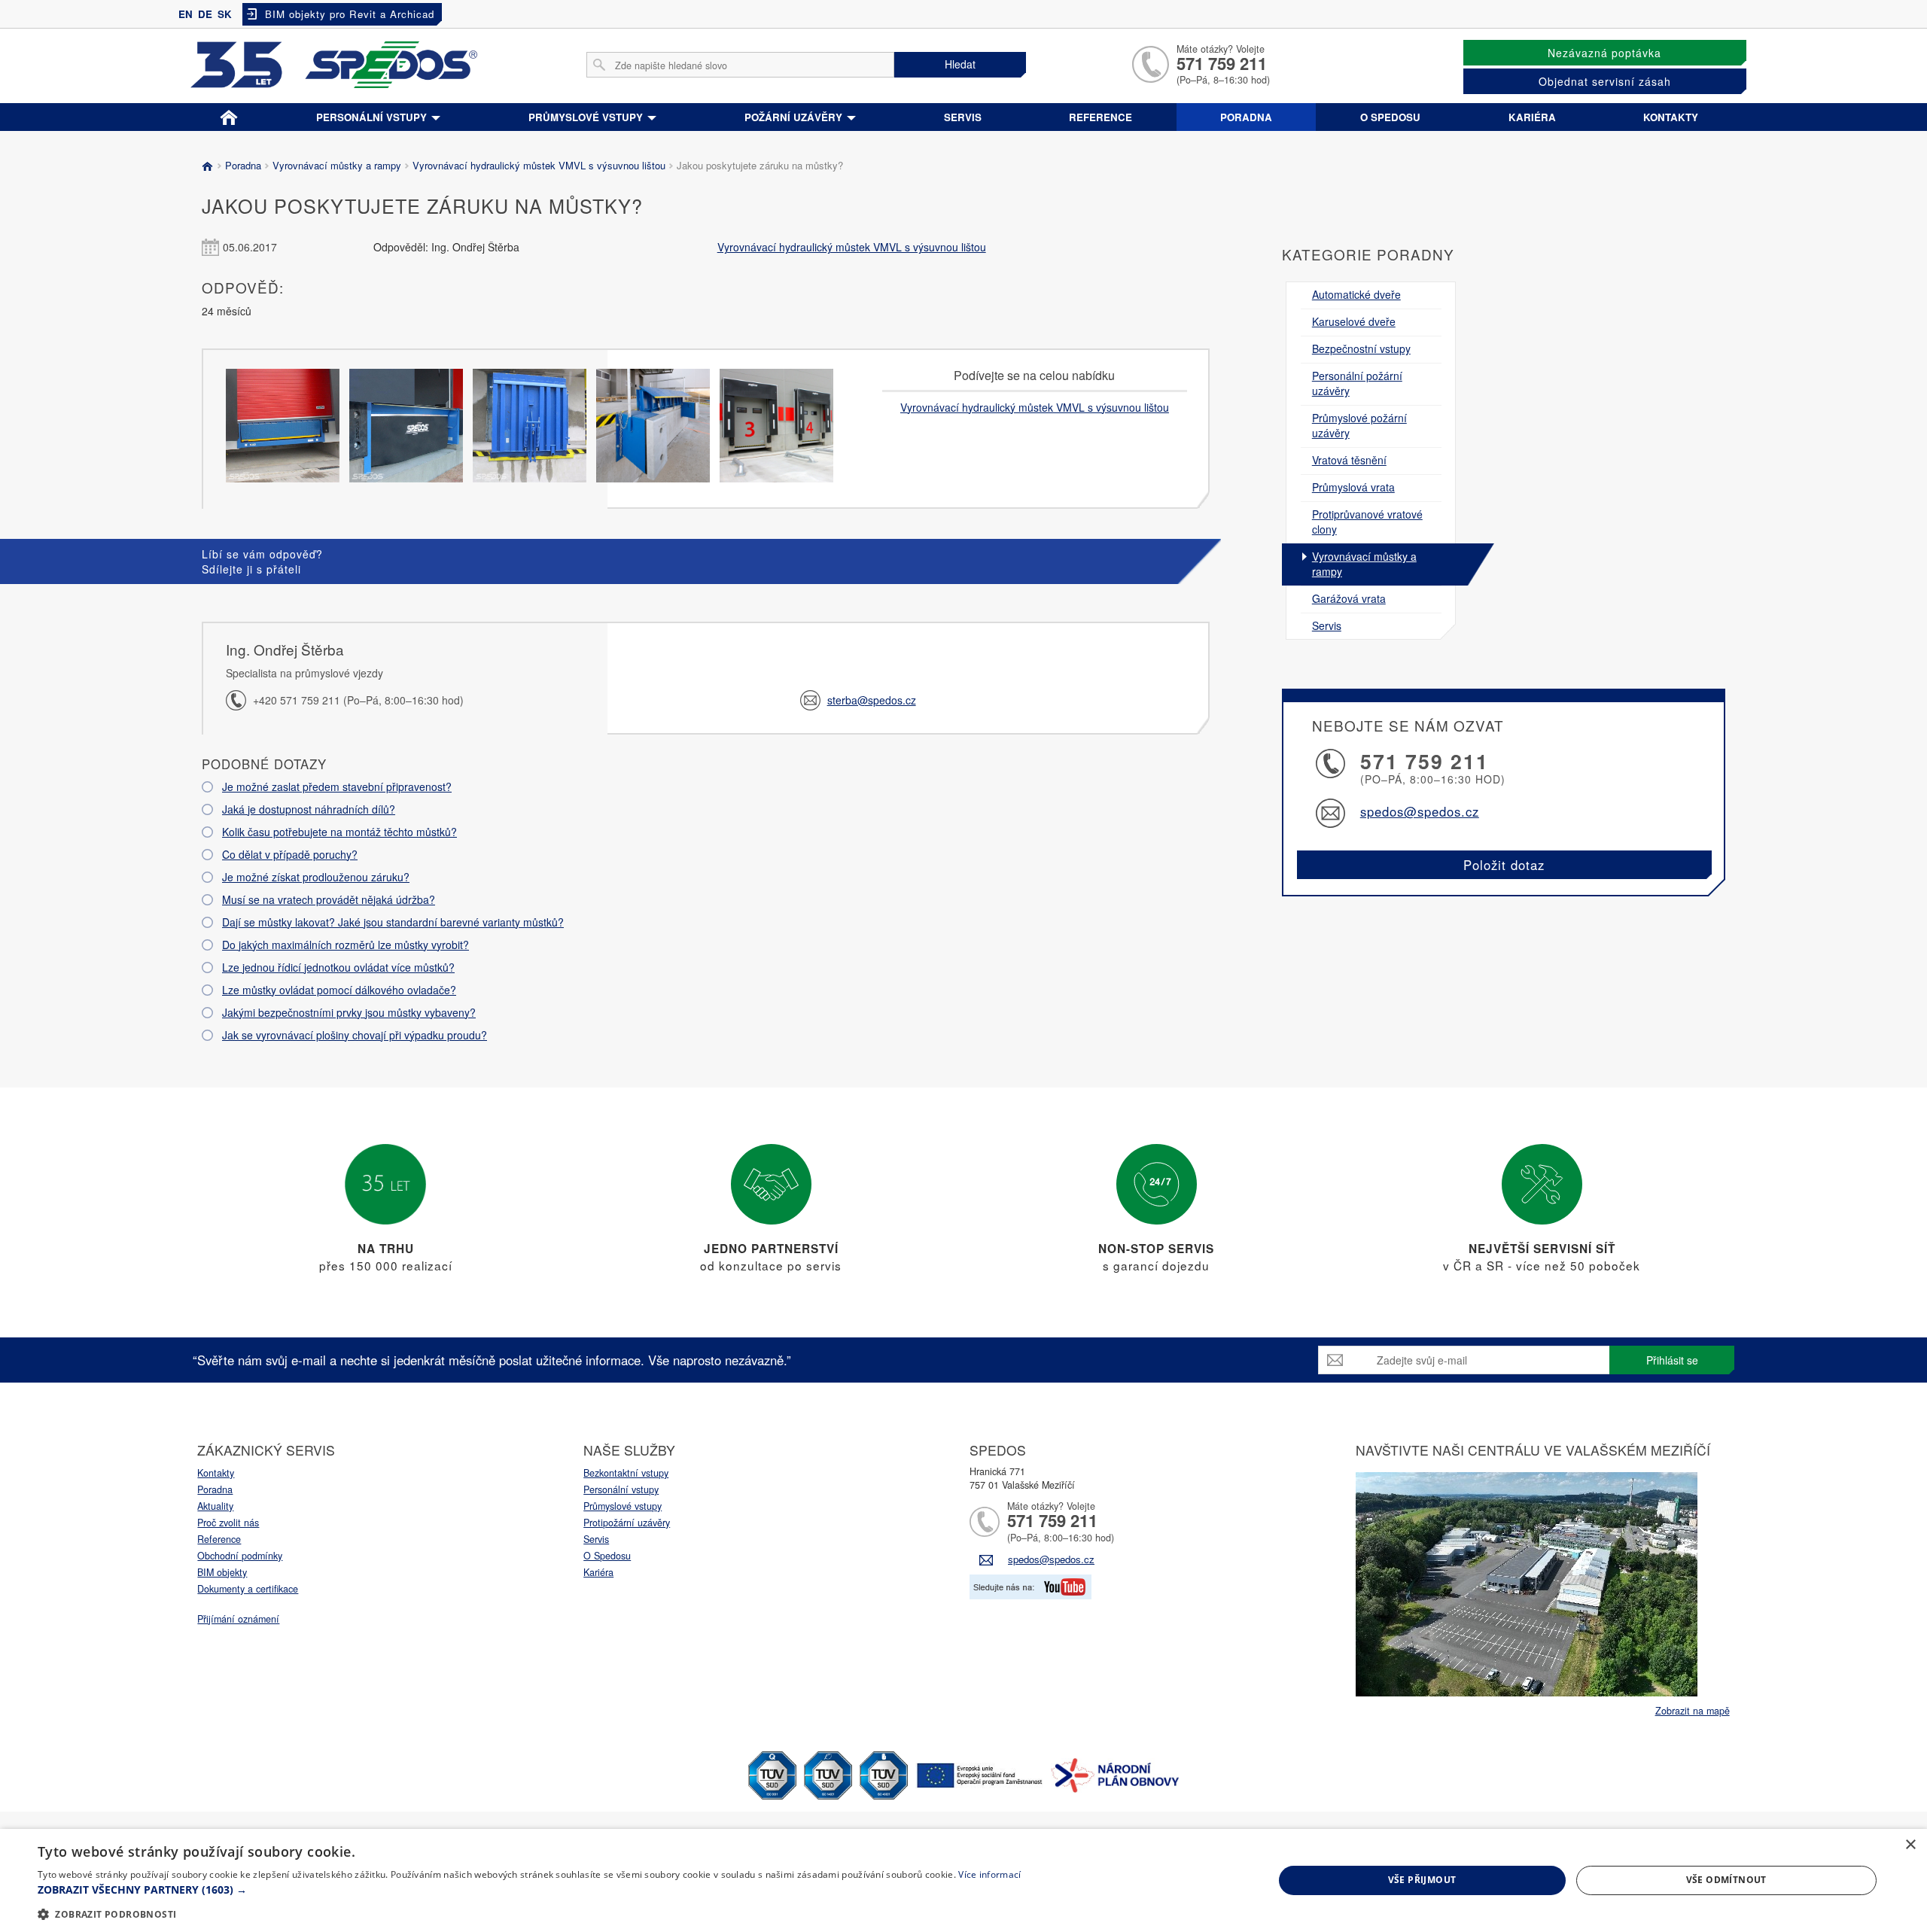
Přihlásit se (1672, 1360)
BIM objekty (222, 1572)
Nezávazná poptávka (1604, 53)
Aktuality (215, 1506)
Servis (963, 117)
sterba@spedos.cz (872, 700)
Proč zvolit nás (228, 1523)
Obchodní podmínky (240, 1556)
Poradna (1246, 117)
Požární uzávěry (795, 117)
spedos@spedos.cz (1420, 811)
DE (205, 14)
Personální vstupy (373, 117)
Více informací (989, 1874)
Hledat (960, 64)
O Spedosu (607, 1556)
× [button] (1910, 1845)
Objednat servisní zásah (1605, 81)
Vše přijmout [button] (1422, 1880)
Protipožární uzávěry (627, 1523)
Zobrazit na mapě (1693, 1711)
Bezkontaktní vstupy (626, 1473)
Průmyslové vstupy (587, 117)
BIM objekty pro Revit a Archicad (350, 14)
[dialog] (963, 1880)
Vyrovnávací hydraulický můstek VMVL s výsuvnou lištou (539, 165)
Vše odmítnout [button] (1726, 1880)
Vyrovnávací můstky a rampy (337, 165)
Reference (1100, 117)
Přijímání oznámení (238, 1619)
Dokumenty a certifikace (248, 1589)
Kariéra (1532, 117)
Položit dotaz (1504, 865)
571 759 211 (1222, 63)
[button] (529, 1890)
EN (186, 14)
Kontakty (1671, 117)
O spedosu (1390, 117)
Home (228, 114)
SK (225, 14)
